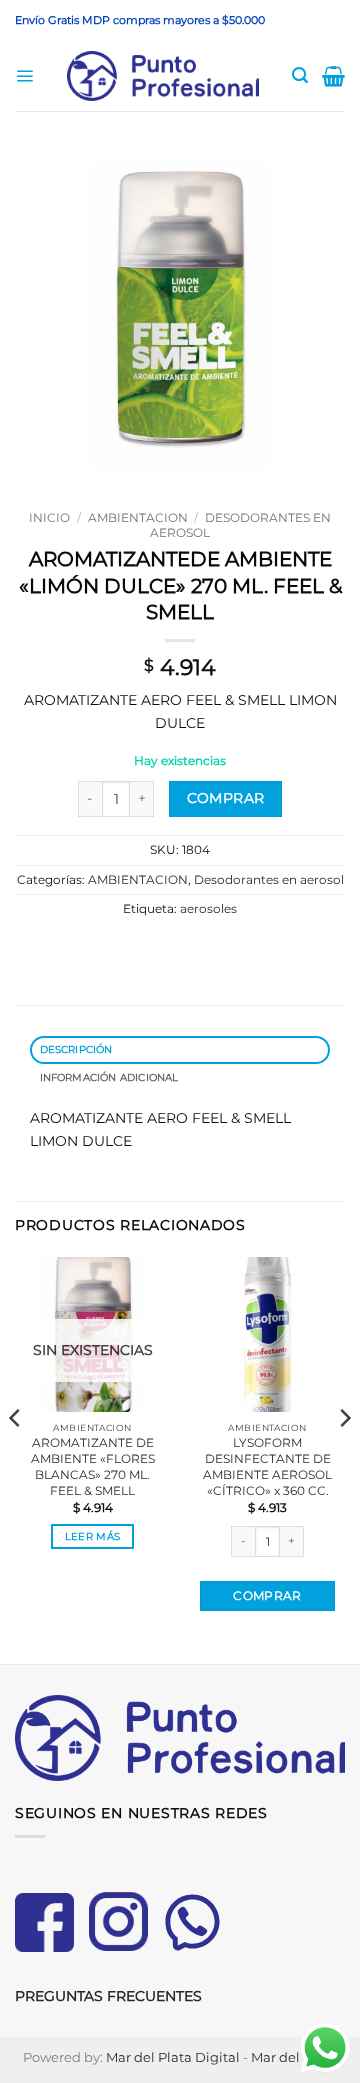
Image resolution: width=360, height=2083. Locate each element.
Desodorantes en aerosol (240, 525)
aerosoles (208, 909)
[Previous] (16, 1458)
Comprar (226, 798)
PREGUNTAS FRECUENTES (108, 1996)
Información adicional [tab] (109, 1077)
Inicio (49, 517)
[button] (24, 76)
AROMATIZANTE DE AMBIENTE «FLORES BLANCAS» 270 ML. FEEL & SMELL (93, 1466)
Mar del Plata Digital (173, 2057)
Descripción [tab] (76, 1049)
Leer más (92, 1536)
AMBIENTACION (138, 517)
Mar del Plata (294, 2057)
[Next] (344, 1458)
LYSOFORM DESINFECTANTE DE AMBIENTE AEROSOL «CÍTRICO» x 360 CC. (267, 1466)
